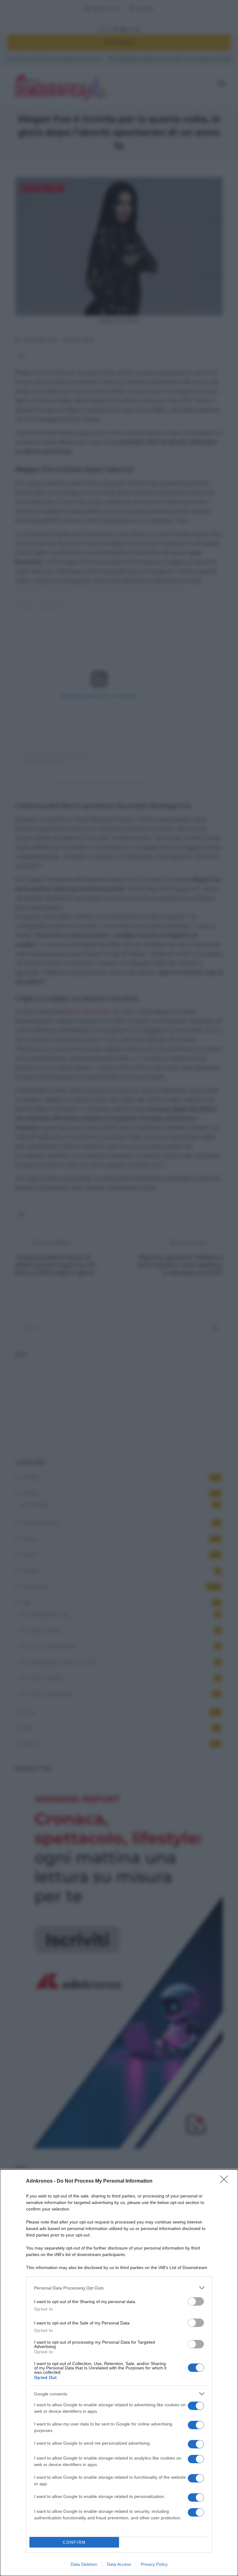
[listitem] (119, 2288)
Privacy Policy (154, 2564)
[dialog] (119, 2373)
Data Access (119, 2564)
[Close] (226, 2181)
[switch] (196, 2301)
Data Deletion (84, 2564)
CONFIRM (74, 2542)
